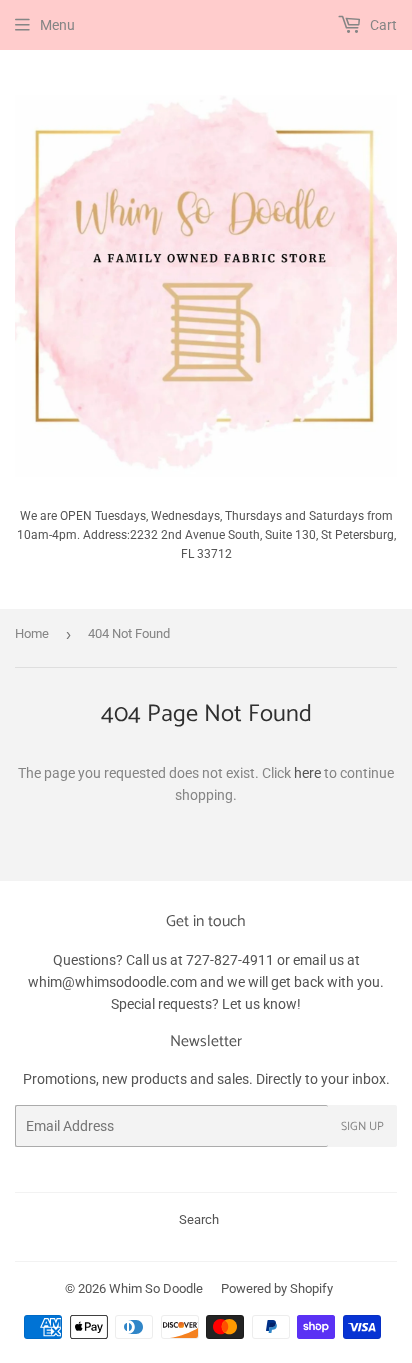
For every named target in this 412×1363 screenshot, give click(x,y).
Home (32, 633)
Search (199, 1219)
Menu (57, 25)
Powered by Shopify (277, 1288)
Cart (382, 25)
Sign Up (362, 1126)
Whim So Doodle (156, 1288)
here (307, 773)
